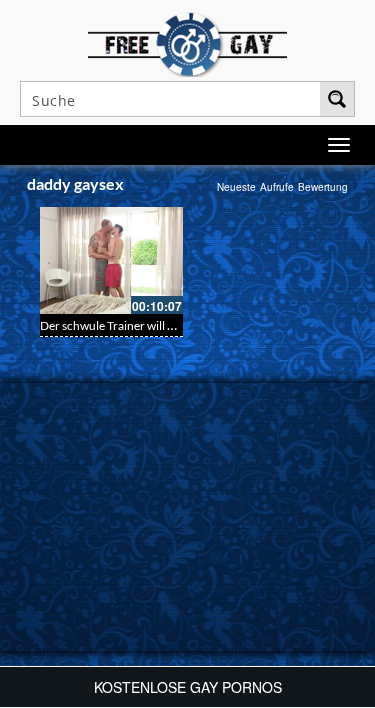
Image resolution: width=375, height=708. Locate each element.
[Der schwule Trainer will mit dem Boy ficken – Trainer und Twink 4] (111, 260)
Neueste (236, 187)
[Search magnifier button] (337, 99)
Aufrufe (277, 187)
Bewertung (323, 187)
